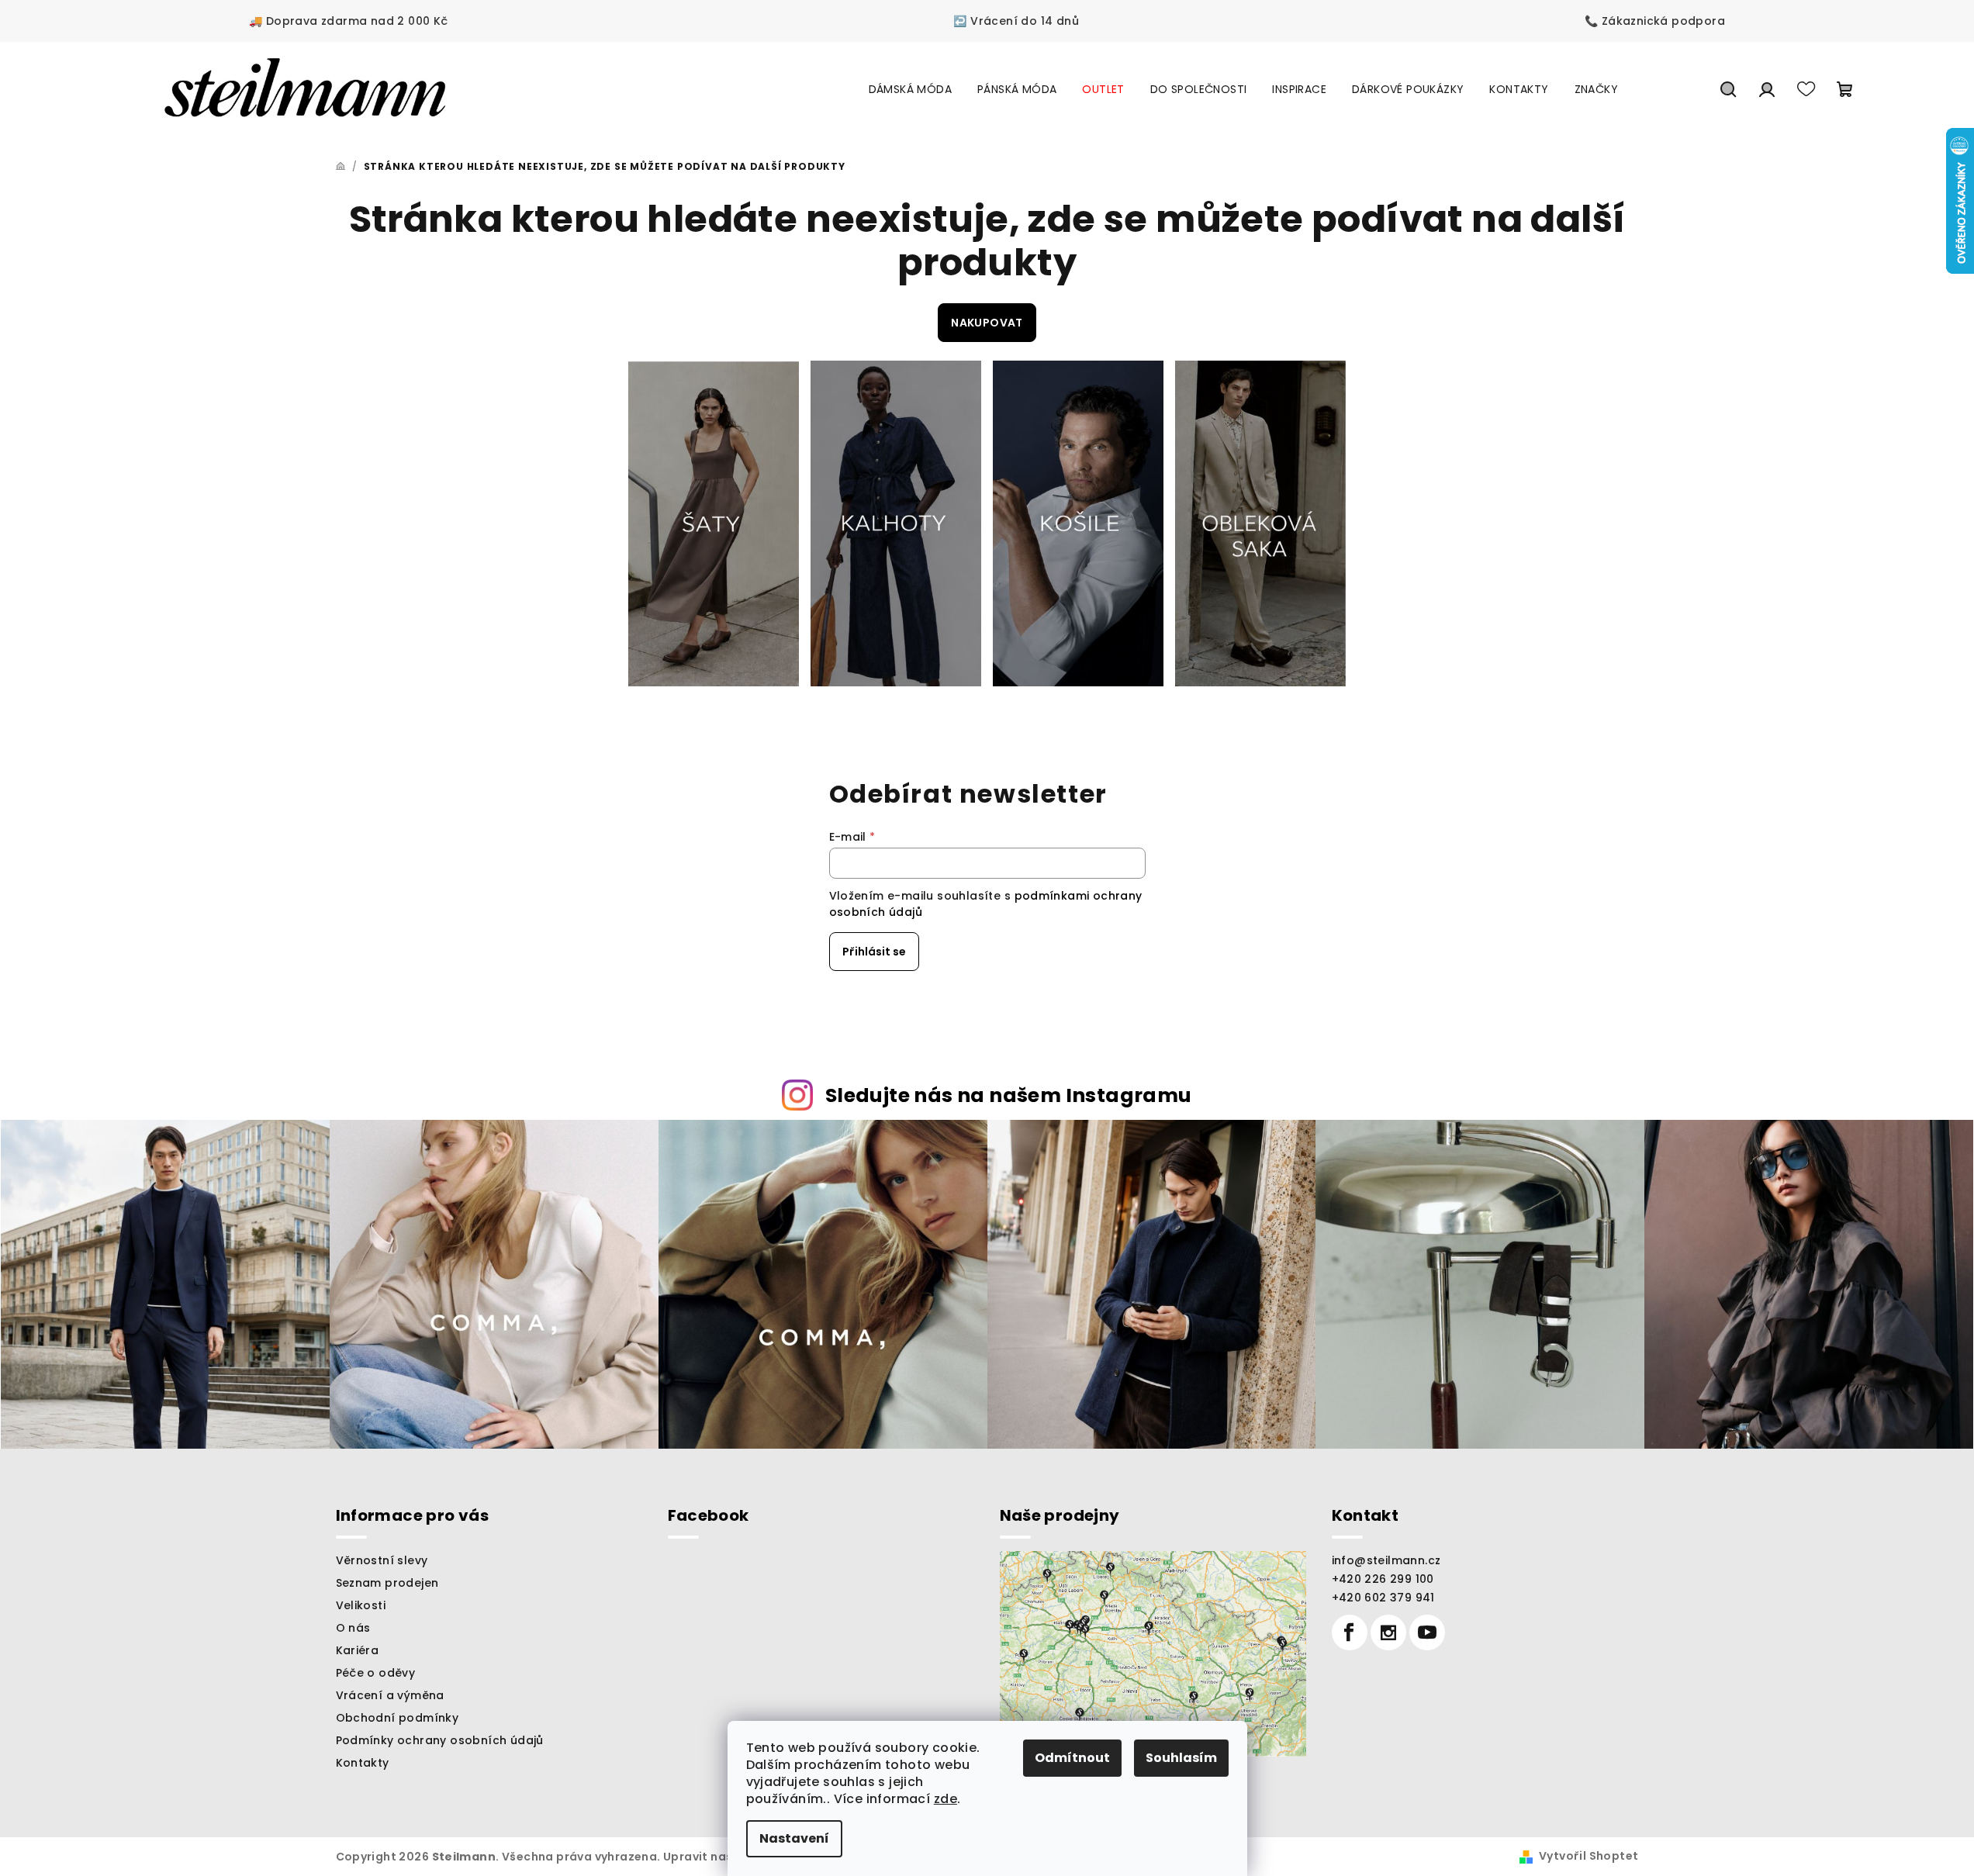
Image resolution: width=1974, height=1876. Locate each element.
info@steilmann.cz (1386, 1560)
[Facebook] (1350, 1632)
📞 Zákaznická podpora (1655, 21)
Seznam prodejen (387, 1583)
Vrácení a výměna (390, 1695)
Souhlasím (1181, 1758)
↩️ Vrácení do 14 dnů (1016, 21)
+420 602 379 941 (1383, 1598)
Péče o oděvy (376, 1673)
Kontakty (363, 1763)
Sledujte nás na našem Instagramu (1009, 1095)
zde (946, 1799)
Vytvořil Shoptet (1589, 1856)
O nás (353, 1628)
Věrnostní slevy (382, 1560)
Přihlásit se (874, 952)
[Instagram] (1388, 1632)
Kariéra (358, 1650)
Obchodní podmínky (398, 1718)
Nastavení (794, 1838)
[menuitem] (910, 89)
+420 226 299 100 (1383, 1579)
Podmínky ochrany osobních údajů (440, 1740)
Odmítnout (1072, 1758)
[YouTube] (1427, 1632)
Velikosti (361, 1605)
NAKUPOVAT (987, 323)
